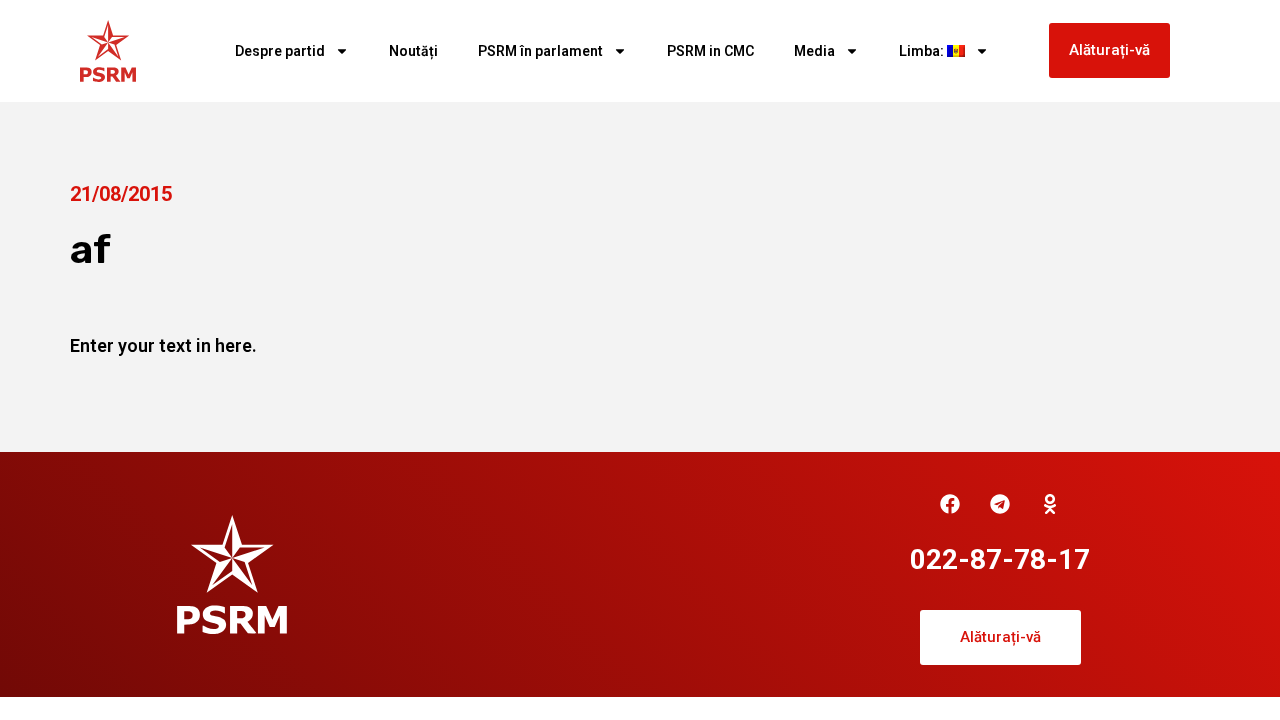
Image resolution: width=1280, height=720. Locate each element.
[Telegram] (1000, 504)
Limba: (923, 51)
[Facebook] (950, 504)
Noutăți (413, 51)
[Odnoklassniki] (1050, 504)
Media (814, 51)
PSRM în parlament (540, 51)
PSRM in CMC (710, 51)
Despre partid (280, 51)
